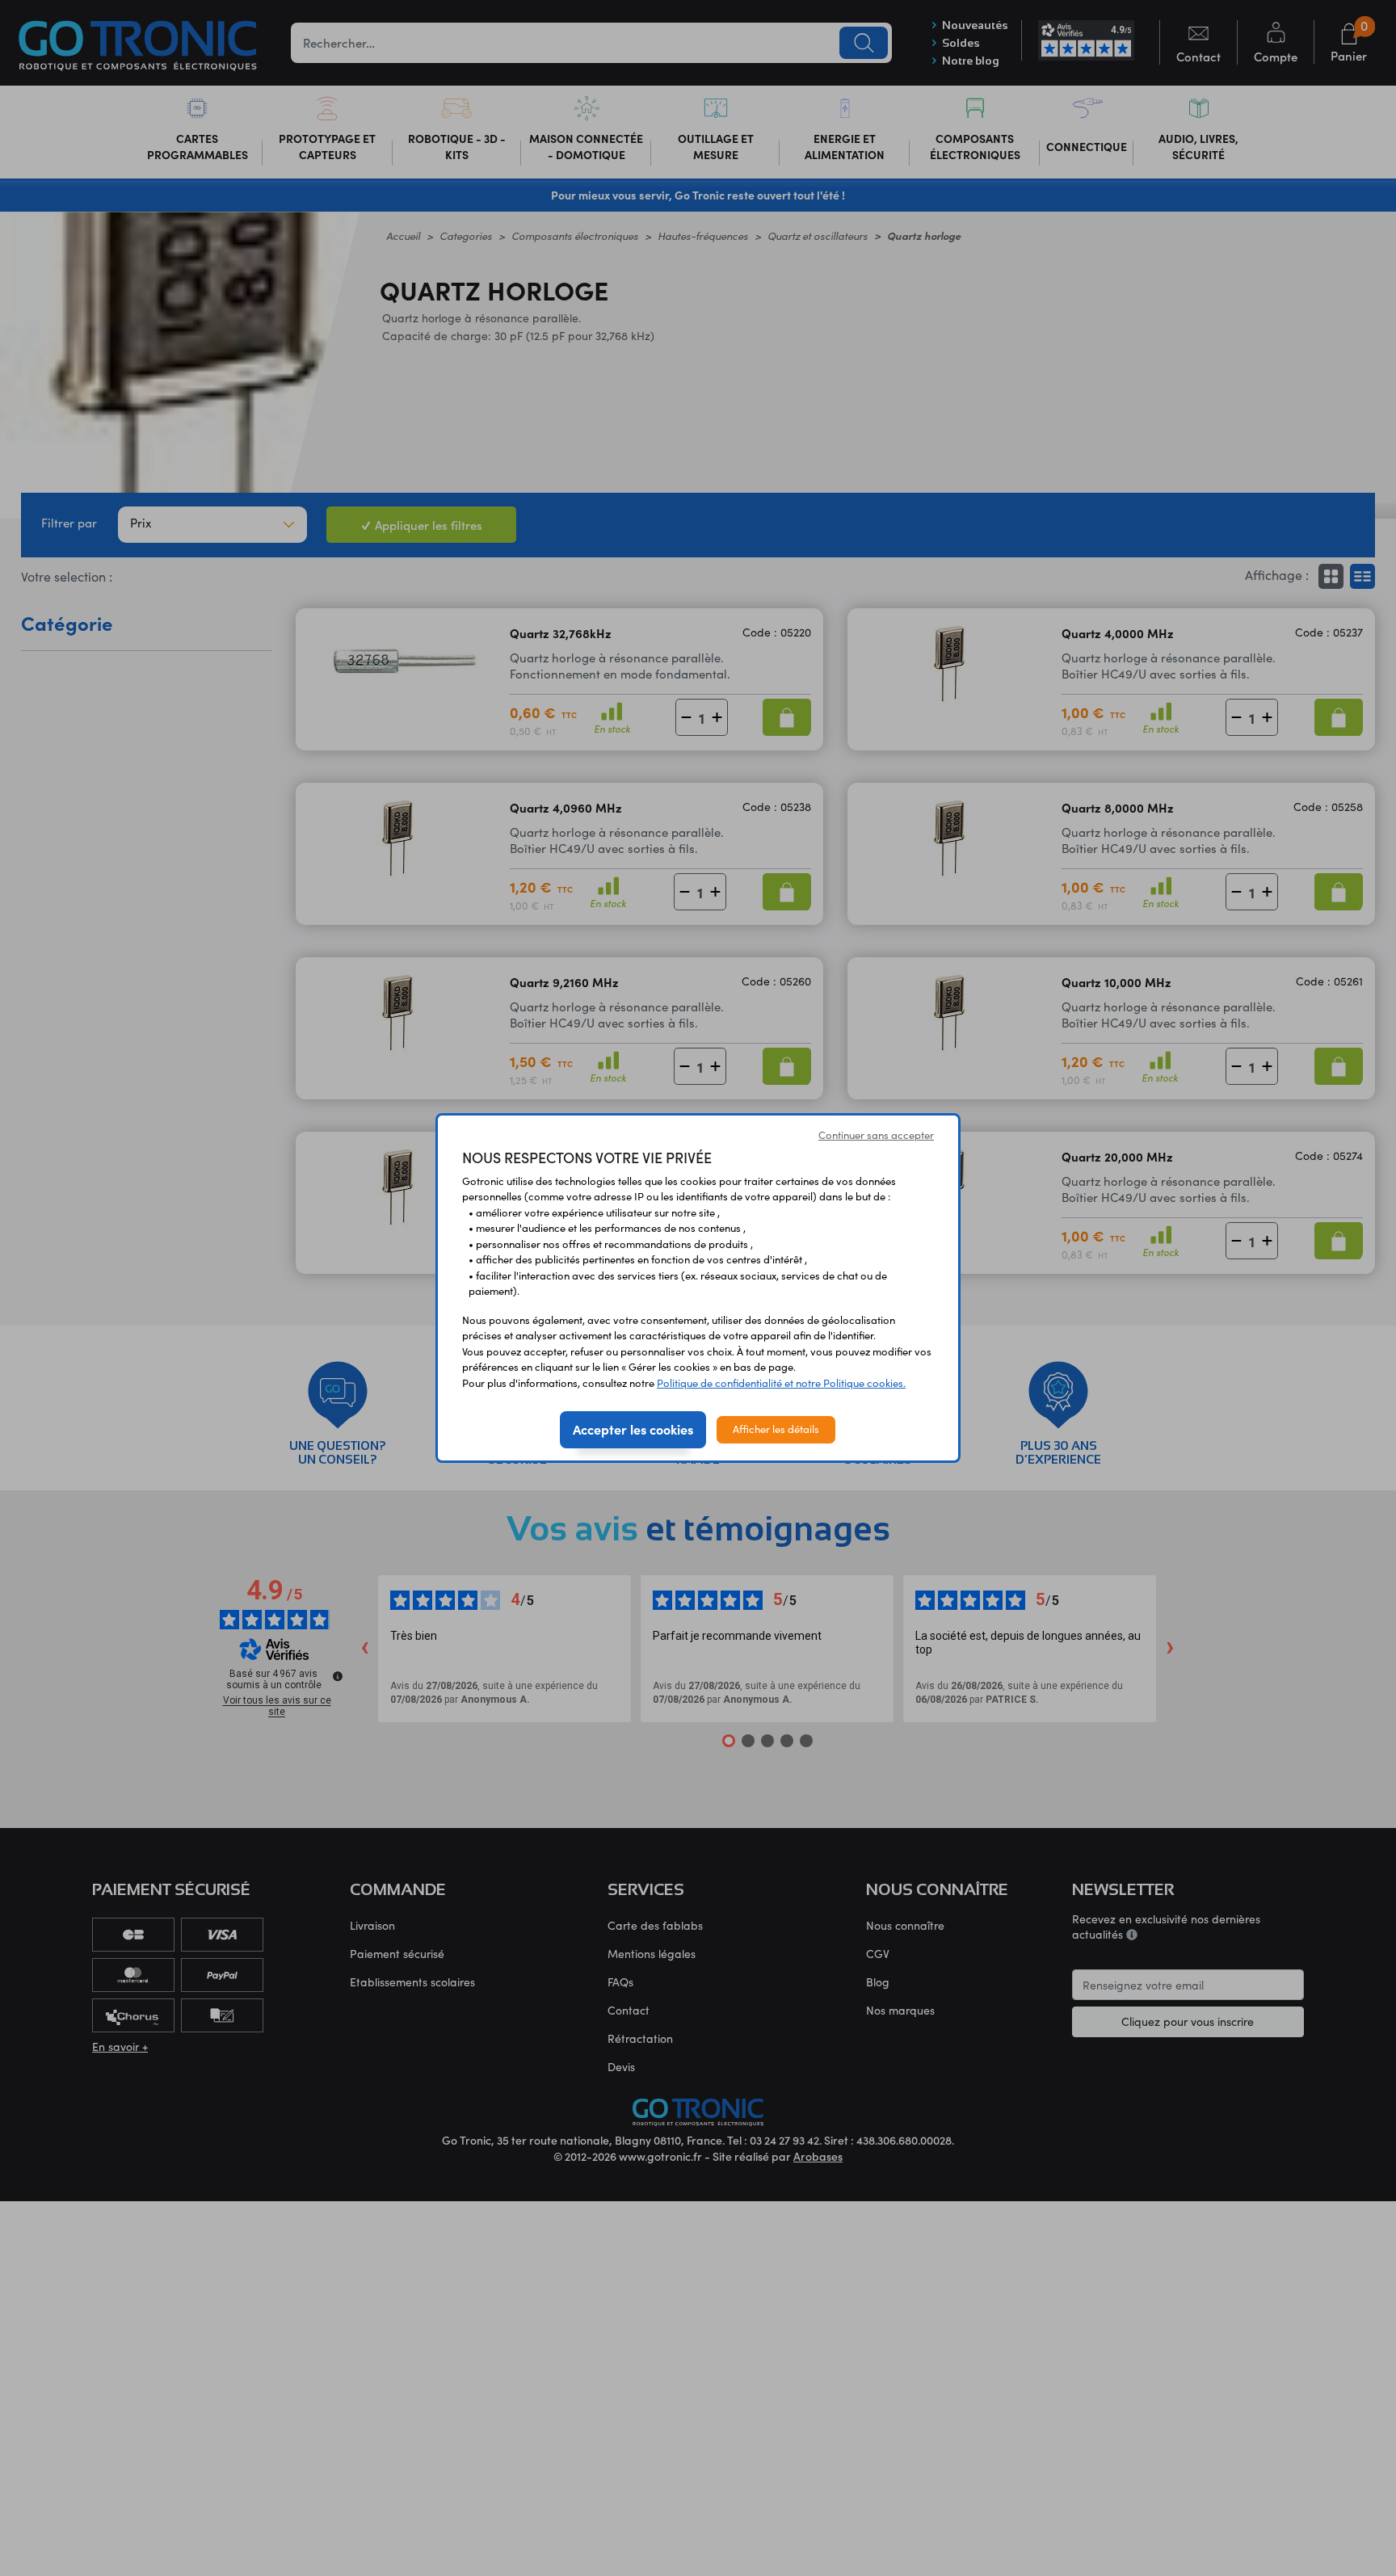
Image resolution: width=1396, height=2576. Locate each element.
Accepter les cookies (633, 1429)
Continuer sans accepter (876, 1135)
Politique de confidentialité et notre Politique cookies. (781, 1383)
